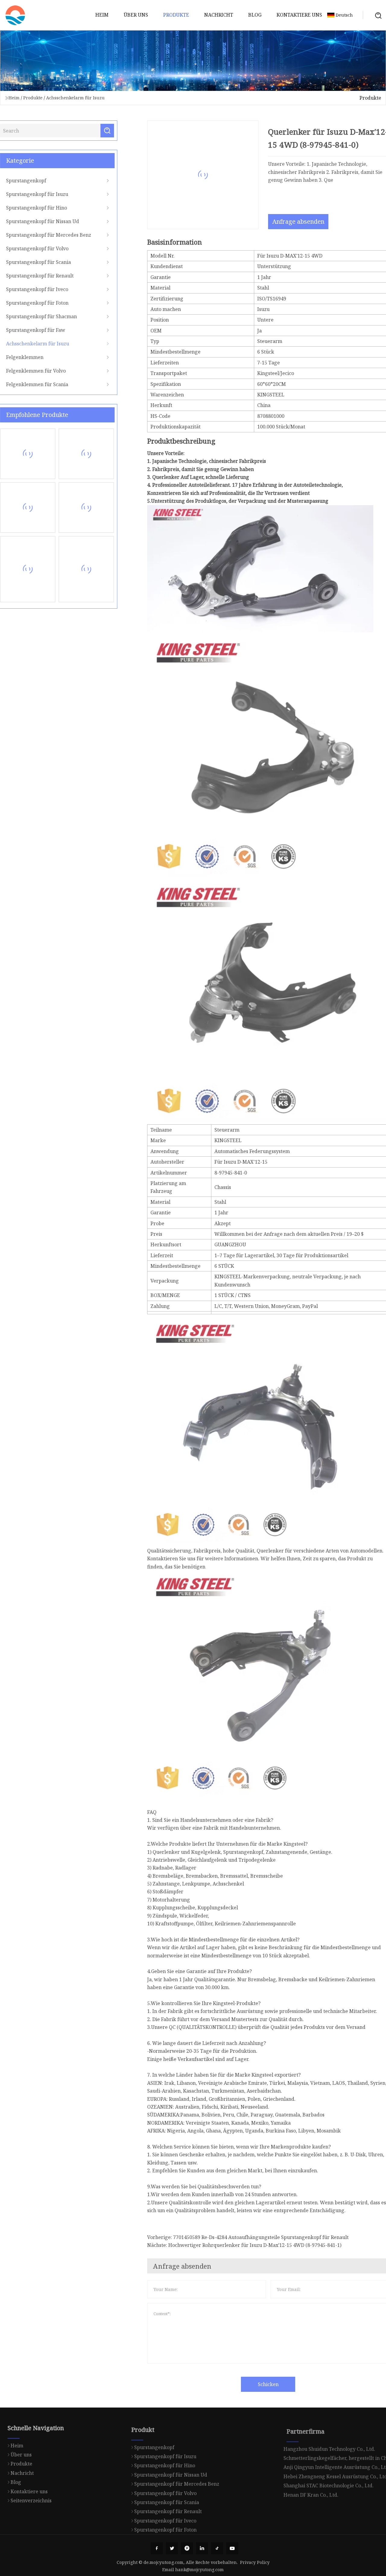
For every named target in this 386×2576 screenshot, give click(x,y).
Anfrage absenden (291, 221)
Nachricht (219, 15)
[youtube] (232, 2548)
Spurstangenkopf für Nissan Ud (50, 221)
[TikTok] (217, 2548)
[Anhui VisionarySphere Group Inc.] (15, 15)
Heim (102, 15)
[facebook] (157, 2548)
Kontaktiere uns (299, 15)
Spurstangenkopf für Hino (44, 208)
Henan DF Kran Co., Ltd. (311, 2484)
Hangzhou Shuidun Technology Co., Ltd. (329, 2438)
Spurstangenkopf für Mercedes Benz (56, 235)
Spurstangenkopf (34, 181)
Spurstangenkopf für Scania (46, 262)
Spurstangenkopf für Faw (43, 330)
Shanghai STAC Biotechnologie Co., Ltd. (329, 2474)
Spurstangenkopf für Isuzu (45, 194)
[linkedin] (202, 2548)
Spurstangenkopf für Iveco (45, 289)
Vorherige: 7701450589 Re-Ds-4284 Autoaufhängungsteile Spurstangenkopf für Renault (240, 2237)
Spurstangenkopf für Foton (45, 303)
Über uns (136, 15)
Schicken (260, 2384)
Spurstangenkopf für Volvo (45, 248)
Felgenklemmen (33, 357)
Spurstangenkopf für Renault (48, 276)
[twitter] (172, 2548)
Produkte (176, 15)
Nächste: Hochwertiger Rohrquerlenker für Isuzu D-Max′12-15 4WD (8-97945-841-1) (236, 2245)
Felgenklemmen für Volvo (44, 371)
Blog (255, 15)
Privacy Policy (255, 2562)
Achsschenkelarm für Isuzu (75, 98)
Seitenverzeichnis (31, 2493)
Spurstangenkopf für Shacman (49, 316)
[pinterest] (187, 2548)
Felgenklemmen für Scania (45, 384)
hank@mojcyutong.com (199, 2570)
